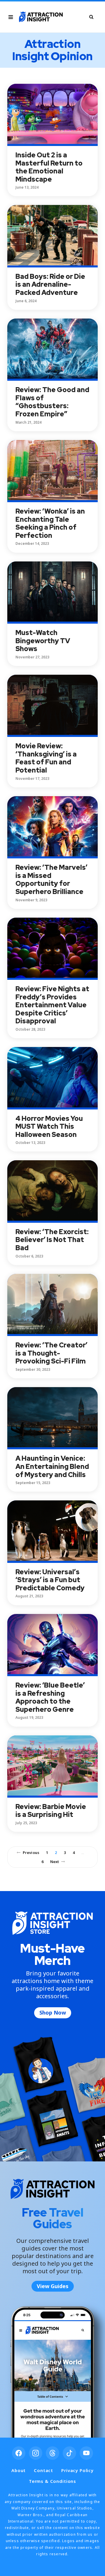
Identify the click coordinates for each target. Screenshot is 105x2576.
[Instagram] (36, 2453)
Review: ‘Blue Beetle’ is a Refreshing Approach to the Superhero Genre (50, 1697)
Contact (43, 2470)
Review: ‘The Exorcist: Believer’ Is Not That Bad (52, 1240)
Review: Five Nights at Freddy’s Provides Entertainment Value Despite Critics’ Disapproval (52, 1005)
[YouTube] (86, 2453)
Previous (31, 1853)
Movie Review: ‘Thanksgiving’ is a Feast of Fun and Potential (46, 758)
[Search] (91, 17)
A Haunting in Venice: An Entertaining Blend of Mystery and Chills (52, 1466)
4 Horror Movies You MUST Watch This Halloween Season (49, 1127)
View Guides (53, 2286)
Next (55, 1862)
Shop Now (53, 2013)
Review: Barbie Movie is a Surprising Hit (51, 1811)
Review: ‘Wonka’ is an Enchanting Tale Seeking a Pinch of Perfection (50, 523)
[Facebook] (19, 2453)
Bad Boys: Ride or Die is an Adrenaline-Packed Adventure (50, 285)
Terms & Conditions (52, 2481)
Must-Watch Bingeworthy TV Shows (43, 641)
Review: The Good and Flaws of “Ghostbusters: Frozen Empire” (52, 402)
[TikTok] (69, 2453)
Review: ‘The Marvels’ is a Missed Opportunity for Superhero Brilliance (51, 880)
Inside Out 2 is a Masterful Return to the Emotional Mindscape (49, 167)
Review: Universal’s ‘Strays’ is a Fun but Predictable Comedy (50, 1580)
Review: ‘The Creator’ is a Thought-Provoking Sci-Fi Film (51, 1353)
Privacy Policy (77, 2470)
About (19, 2470)
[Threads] (52, 2453)
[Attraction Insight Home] (41, 17)
